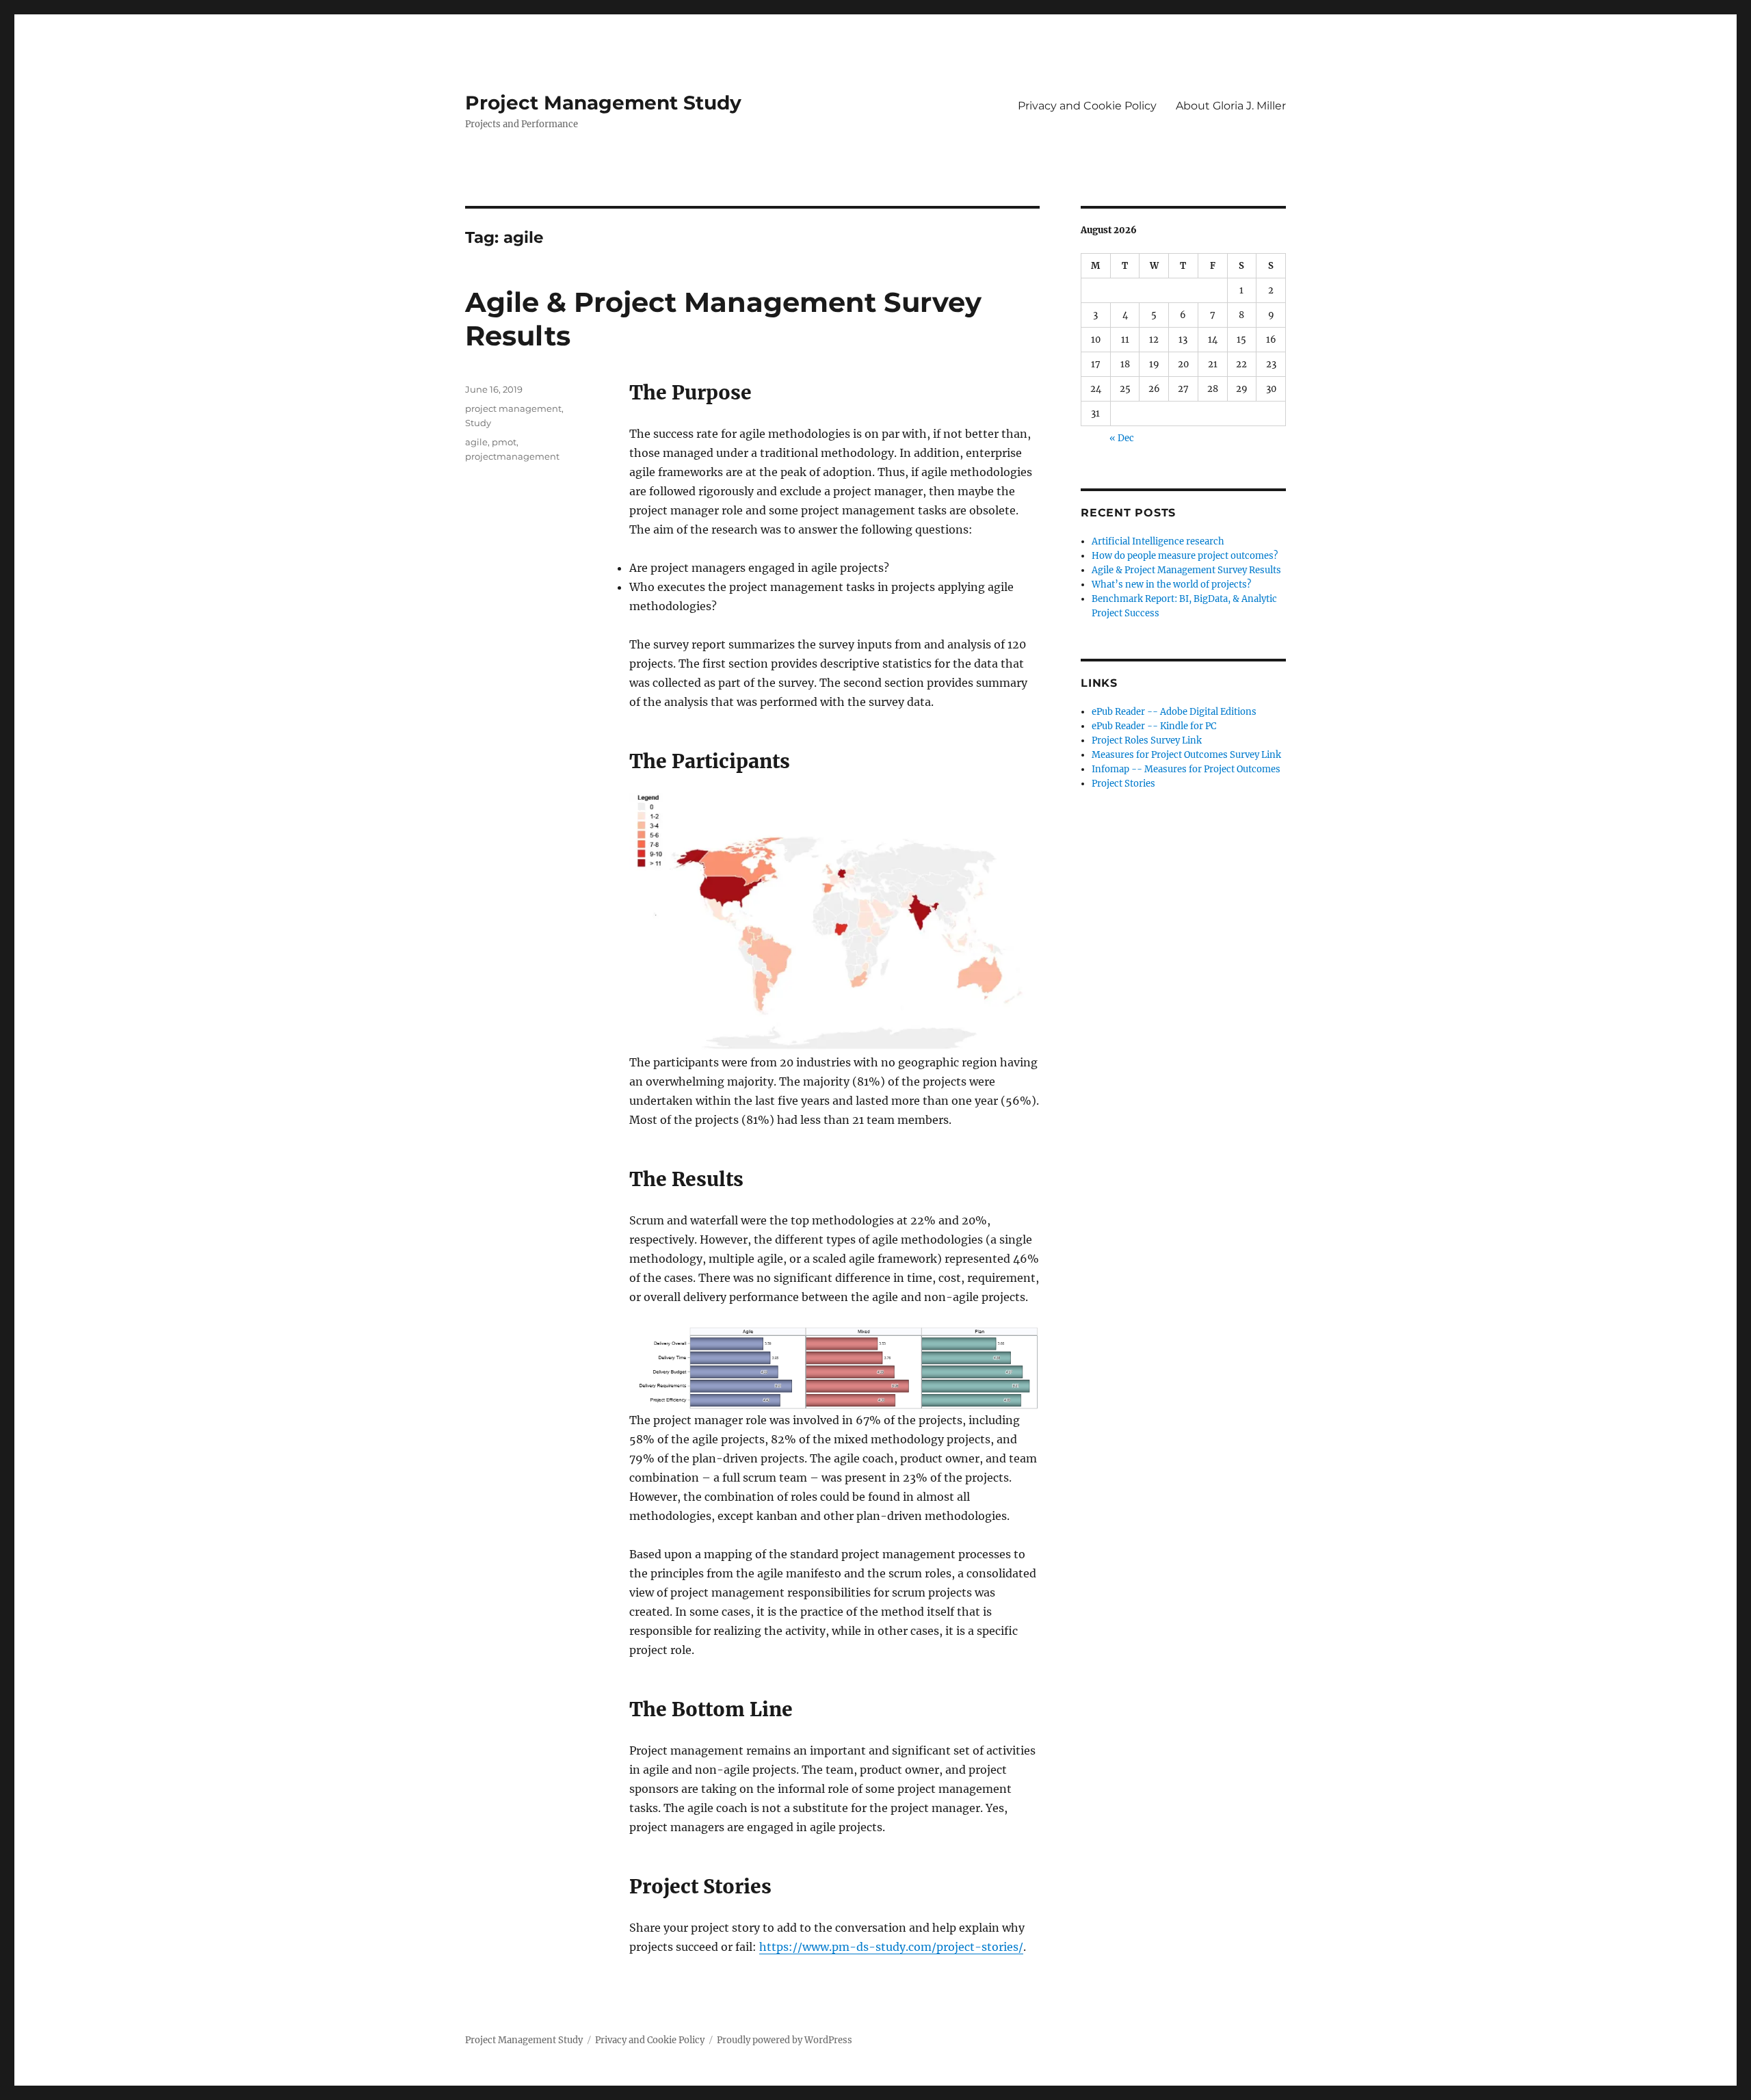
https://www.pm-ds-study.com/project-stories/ (891, 1947)
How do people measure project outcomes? (1185, 556)
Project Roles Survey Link (1147, 740)
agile (476, 442)
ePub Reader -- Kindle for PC (1154, 726)
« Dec (1122, 438)
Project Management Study (603, 103)
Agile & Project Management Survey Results (1186, 570)
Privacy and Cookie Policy (1087, 106)
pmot (504, 442)
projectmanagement (512, 456)
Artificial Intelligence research (1158, 541)
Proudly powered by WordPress (785, 2040)
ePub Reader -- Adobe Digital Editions (1174, 712)
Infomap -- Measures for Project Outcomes (1186, 769)
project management (513, 408)
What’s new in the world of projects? (1171, 585)
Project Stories (1123, 784)
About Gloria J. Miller (1231, 106)
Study (478, 423)
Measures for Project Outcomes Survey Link (1186, 755)
